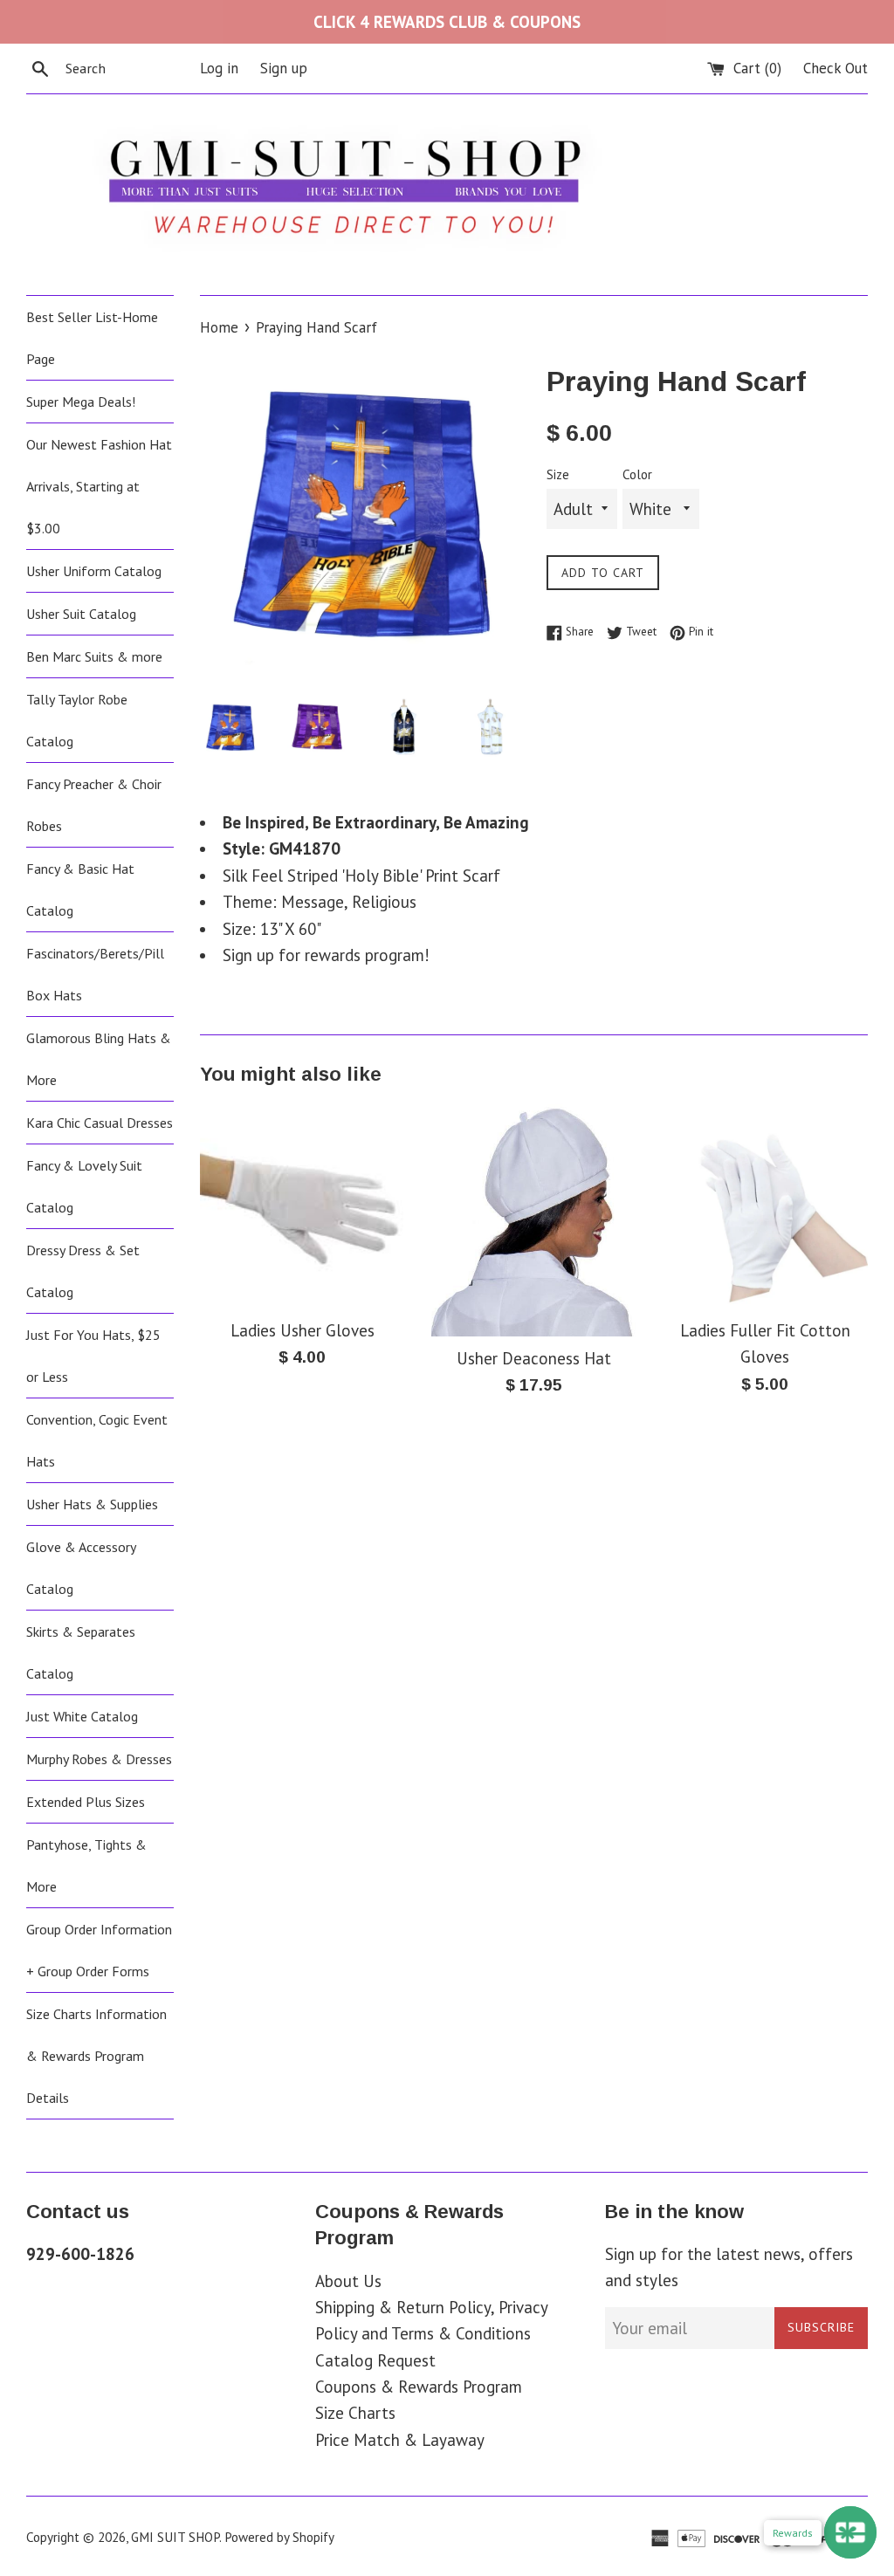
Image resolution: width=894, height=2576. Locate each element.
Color (637, 474)
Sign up (284, 68)
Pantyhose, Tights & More (86, 1865)
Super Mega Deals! (81, 402)
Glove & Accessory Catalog (81, 1568)
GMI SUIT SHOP (175, 2537)
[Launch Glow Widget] (850, 2532)
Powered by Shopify (279, 2537)
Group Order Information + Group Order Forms (99, 1950)
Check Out (836, 68)
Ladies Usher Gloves (303, 1330)
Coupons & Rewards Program (419, 2387)
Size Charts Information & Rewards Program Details (96, 2056)
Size (558, 474)
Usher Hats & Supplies (92, 1504)
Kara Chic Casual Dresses (100, 1123)
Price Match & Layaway (400, 2440)
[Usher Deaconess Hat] (534, 1220)
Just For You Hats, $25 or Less (93, 1356)
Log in (219, 68)
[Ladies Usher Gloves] (303, 1206)
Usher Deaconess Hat (534, 1358)
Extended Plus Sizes (86, 1802)
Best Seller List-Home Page (92, 338)
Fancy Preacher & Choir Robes (94, 805)
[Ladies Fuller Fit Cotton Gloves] (765, 1206)
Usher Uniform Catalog (94, 571)
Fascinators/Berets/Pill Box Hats (95, 974)
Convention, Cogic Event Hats (97, 1440)
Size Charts (355, 2413)
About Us (348, 2281)
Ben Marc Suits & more (94, 656)
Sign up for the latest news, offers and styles (729, 2267)
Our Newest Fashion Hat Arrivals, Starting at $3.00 (99, 486)
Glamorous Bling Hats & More (99, 1059)
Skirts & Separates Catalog (81, 1652)
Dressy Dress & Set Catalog (83, 1271)
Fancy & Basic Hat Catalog (80, 890)
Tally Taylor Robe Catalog (77, 720)
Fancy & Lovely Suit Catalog (84, 1186)
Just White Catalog (82, 1716)
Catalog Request (375, 2360)
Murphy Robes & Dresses (99, 1759)
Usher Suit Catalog (81, 614)
